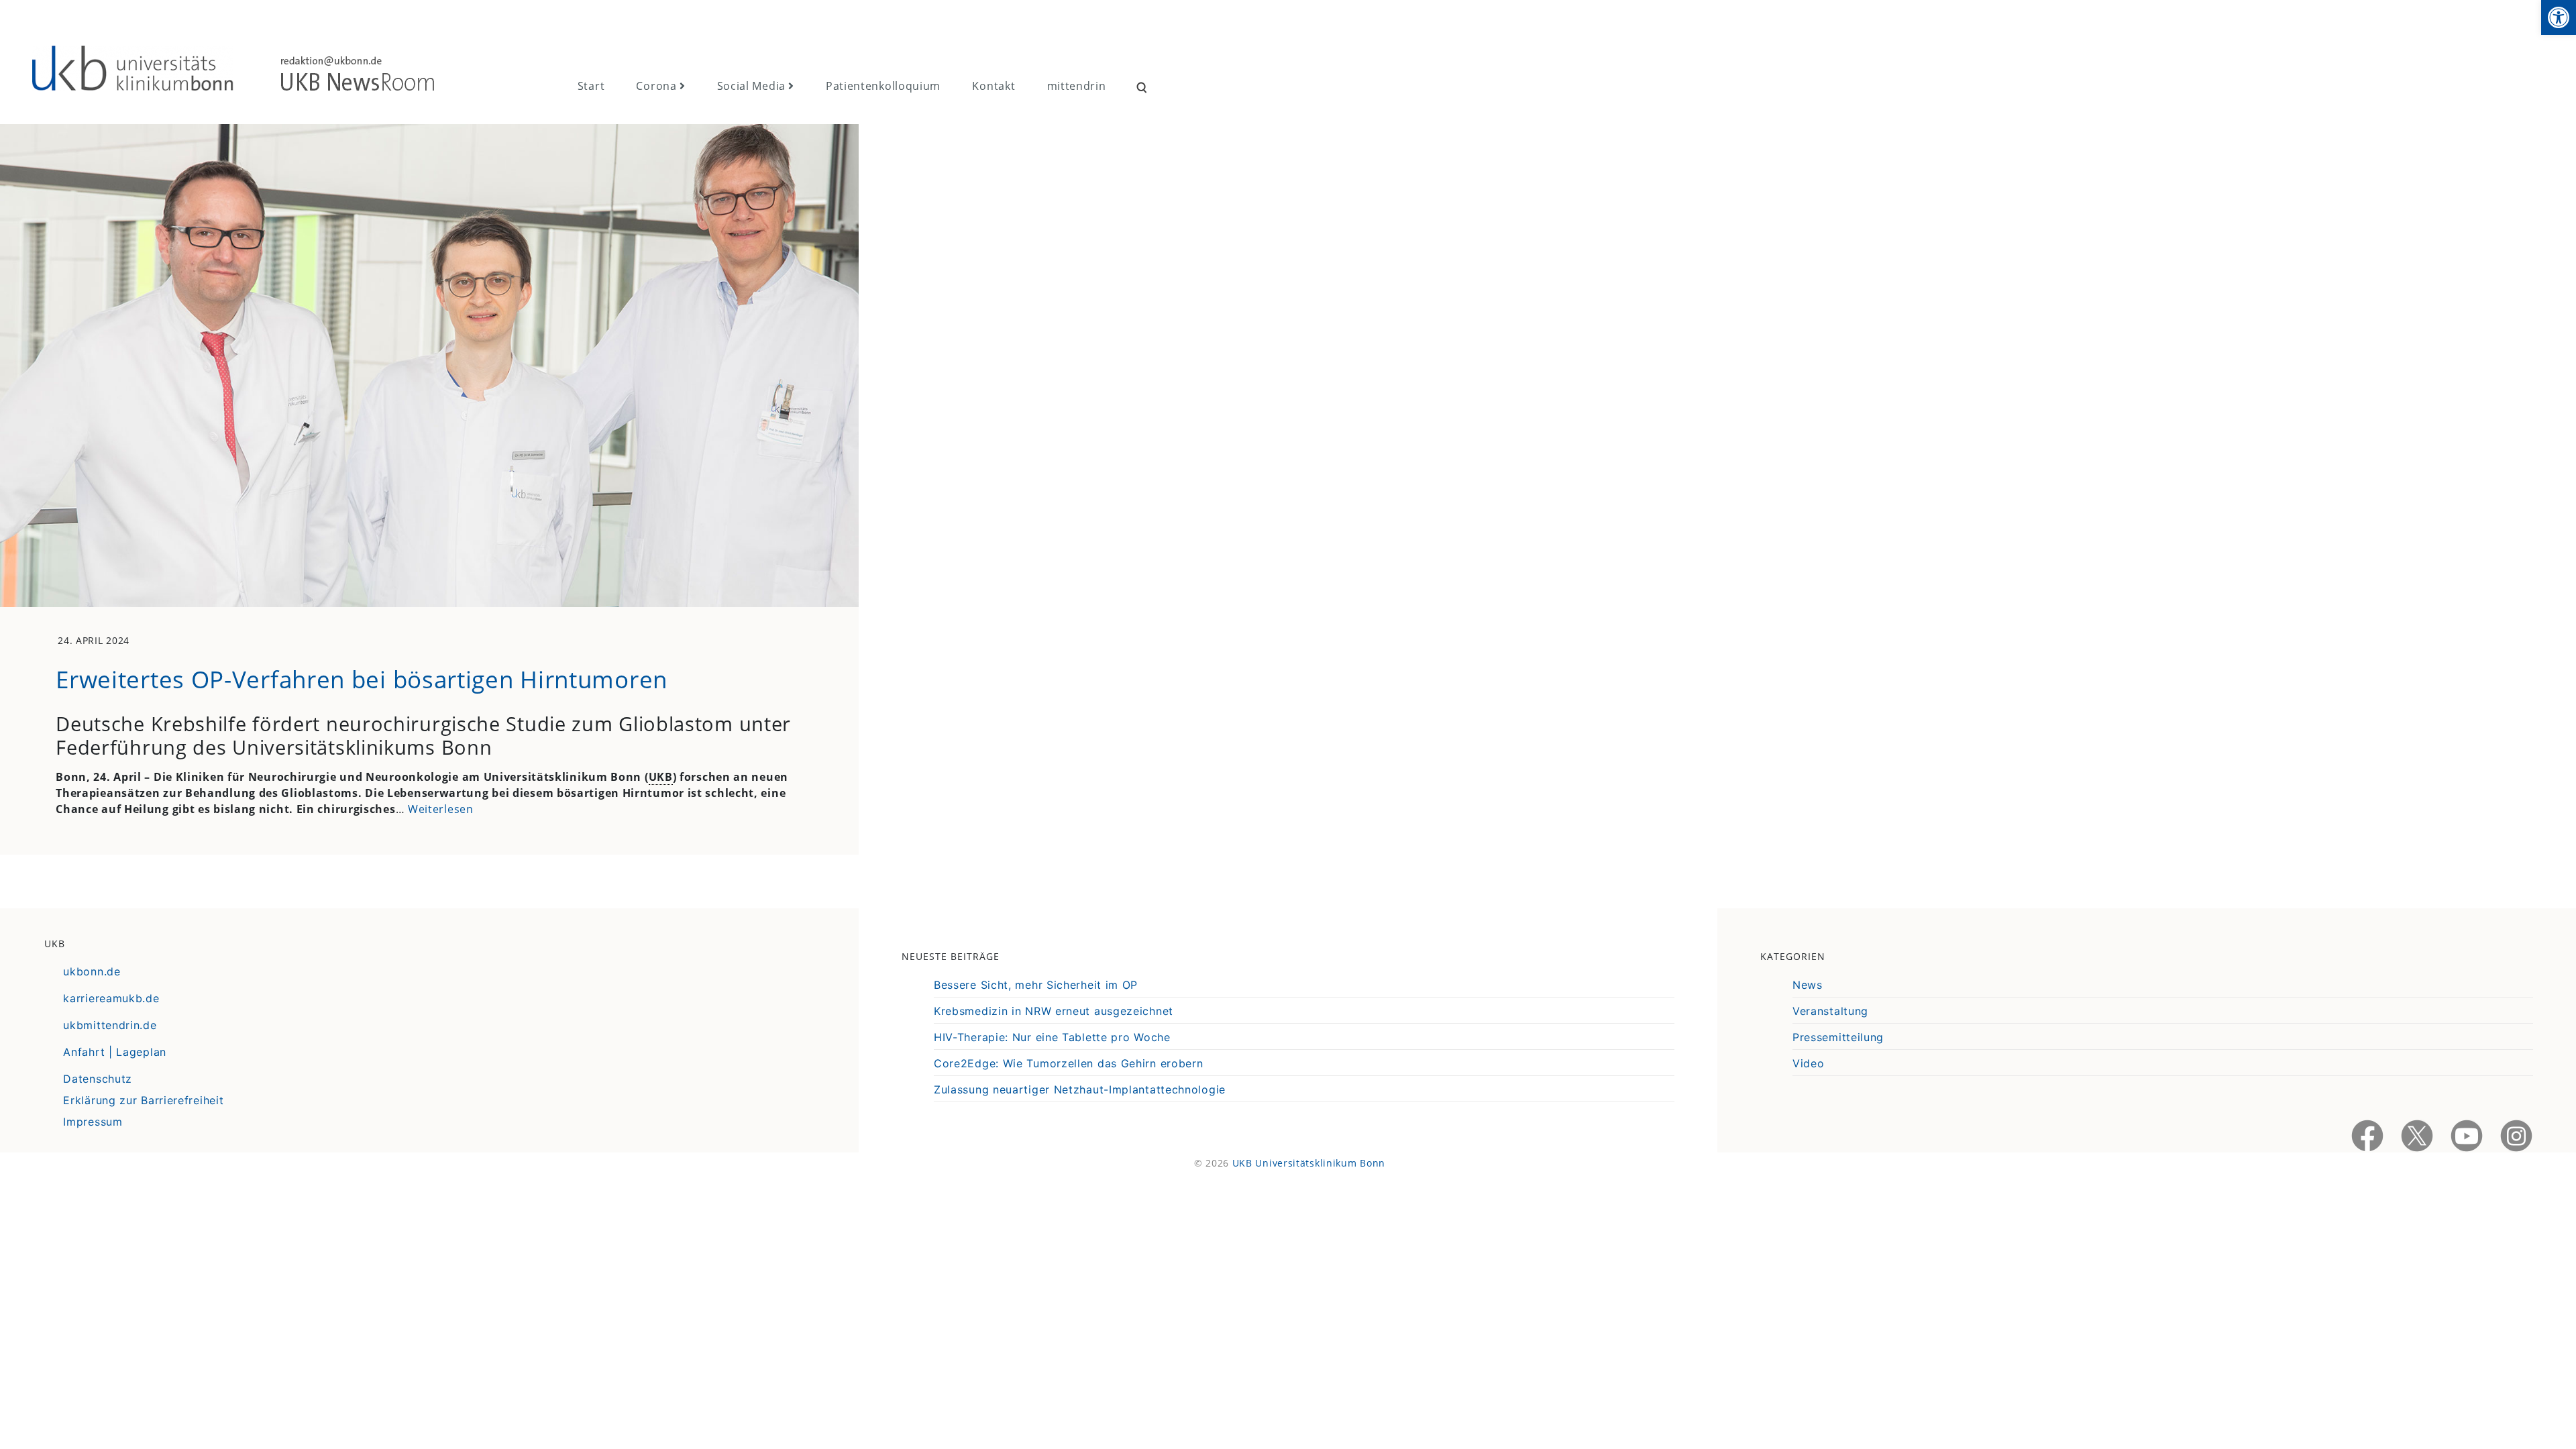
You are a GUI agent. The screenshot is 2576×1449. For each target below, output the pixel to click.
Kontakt (994, 86)
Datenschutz (98, 1079)
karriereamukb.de (111, 998)
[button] (2559, 17)
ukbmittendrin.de (110, 1025)
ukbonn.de (92, 971)
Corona (656, 86)
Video (1809, 1063)
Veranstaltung (1830, 1011)
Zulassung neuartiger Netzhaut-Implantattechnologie (1080, 1089)
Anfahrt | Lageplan (115, 1052)
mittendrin (1077, 86)
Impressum (93, 1122)
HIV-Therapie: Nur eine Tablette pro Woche (1052, 1037)
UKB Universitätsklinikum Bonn (1309, 1163)
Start (591, 86)
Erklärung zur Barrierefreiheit (143, 1100)
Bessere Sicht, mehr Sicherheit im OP (1036, 985)
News (1808, 985)
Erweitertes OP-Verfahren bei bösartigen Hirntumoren (362, 679)
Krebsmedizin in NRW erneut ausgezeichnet (1054, 1011)
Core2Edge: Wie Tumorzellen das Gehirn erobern (1069, 1063)
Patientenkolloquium (883, 86)
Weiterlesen (441, 809)
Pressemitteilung (1838, 1037)
